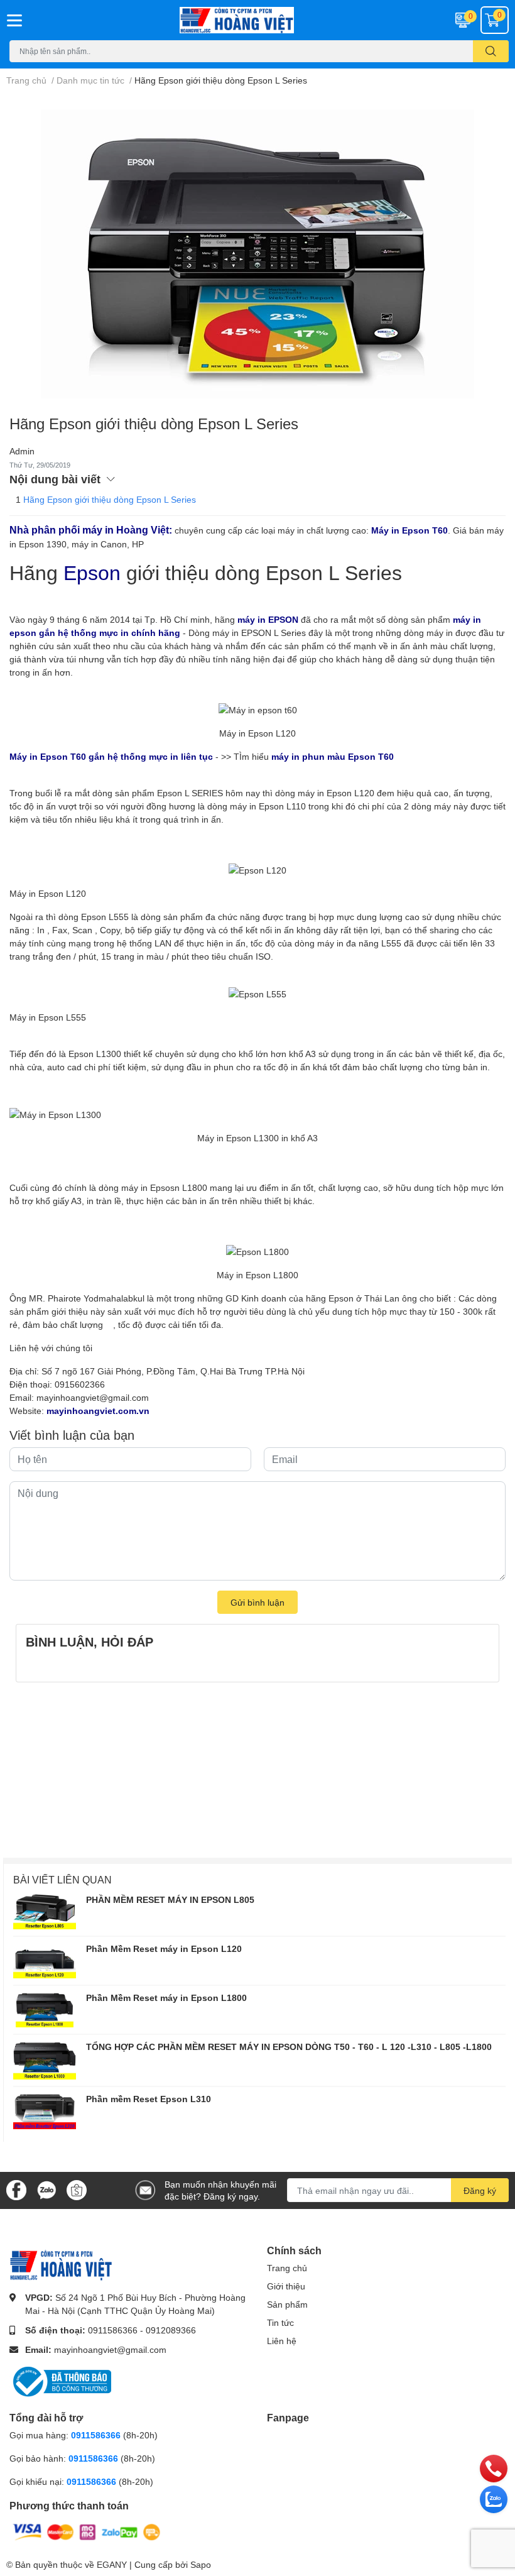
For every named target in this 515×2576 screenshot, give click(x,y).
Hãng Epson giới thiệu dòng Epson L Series (110, 499)
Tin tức (280, 2322)
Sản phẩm (287, 2304)
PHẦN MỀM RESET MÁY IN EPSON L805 (170, 1899)
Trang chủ (287, 2268)
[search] (491, 51)
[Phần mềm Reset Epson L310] (45, 2111)
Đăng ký (480, 2190)
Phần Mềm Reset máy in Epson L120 (164, 1948)
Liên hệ (282, 2341)
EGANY (112, 2564)
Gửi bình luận (257, 1602)
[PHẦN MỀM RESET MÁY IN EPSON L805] (45, 1912)
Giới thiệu (286, 2286)
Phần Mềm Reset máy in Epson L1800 (166, 1998)
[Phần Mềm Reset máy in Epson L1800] (45, 2010)
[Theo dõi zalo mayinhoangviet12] (46, 2189)
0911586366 (113, 2330)
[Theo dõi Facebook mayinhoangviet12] (16, 2189)
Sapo (201, 2564)
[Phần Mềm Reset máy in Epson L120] (45, 1961)
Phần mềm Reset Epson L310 (149, 2099)
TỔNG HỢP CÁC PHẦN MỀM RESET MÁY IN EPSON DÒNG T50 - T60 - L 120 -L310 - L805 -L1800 (289, 2047)
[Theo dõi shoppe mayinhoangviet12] (77, 2190)
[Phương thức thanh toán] (87, 2531)
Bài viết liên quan (62, 1879)
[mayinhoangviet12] (257, 20)
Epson (170, 793)
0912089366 (171, 2330)
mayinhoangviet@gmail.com (93, 1397)
